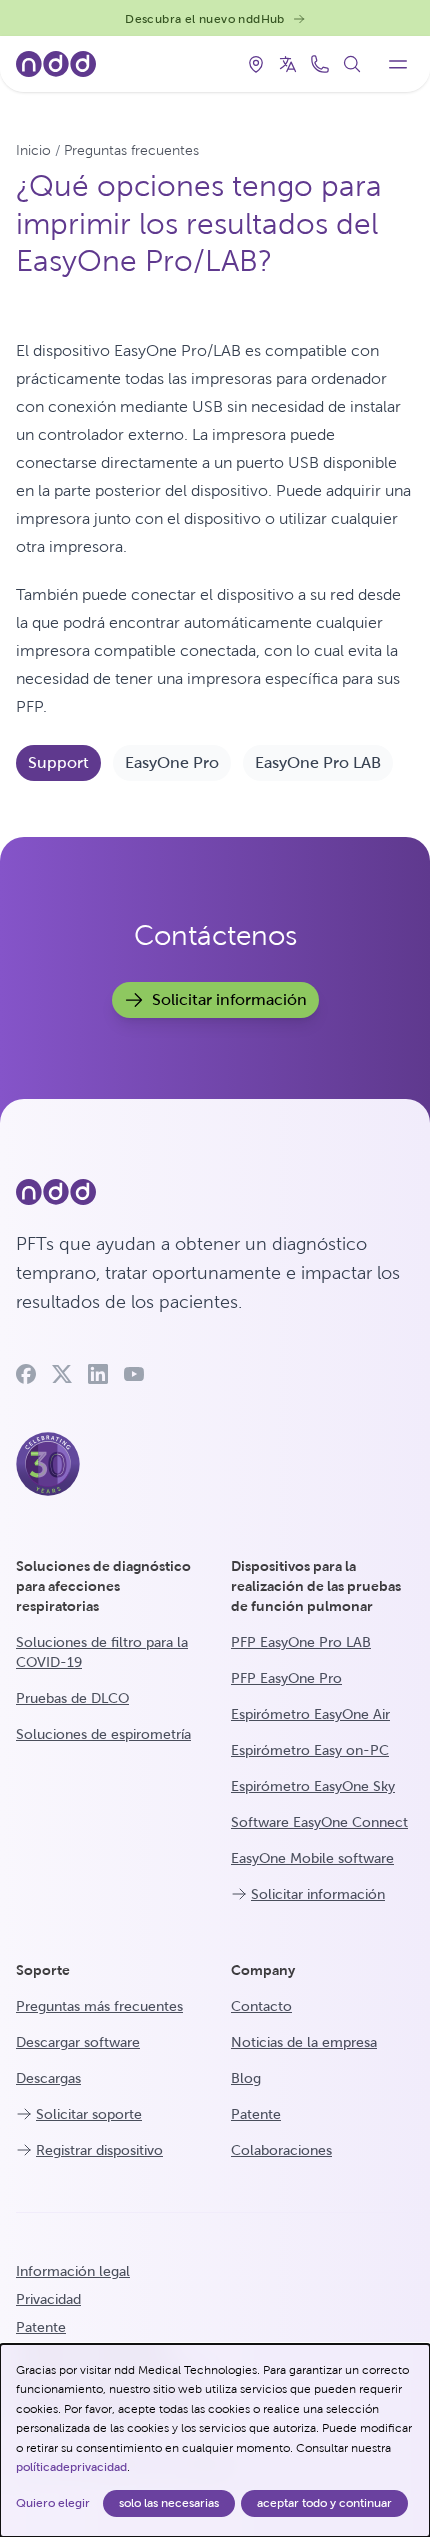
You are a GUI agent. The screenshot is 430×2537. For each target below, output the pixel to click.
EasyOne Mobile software (312, 1858)
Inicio (33, 150)
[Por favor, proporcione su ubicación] (256, 64)
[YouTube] (134, 1374)
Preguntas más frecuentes (99, 2006)
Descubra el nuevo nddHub (205, 19)
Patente (256, 2114)
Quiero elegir (53, 2503)
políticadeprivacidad (71, 2467)
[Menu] (398, 64)
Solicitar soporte (89, 2114)
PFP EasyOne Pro (286, 1678)
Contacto (261, 2006)
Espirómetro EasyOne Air (310, 1714)
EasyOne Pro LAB (318, 762)
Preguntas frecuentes (131, 150)
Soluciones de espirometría (103, 1734)
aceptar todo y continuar (324, 2503)
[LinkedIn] (98, 1374)
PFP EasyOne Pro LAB (301, 1642)
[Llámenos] (320, 64)
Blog (246, 2078)
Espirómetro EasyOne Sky (313, 1786)
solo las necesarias (169, 2503)
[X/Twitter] (62, 1374)
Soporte (43, 1970)
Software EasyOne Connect (319, 1822)
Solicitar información (229, 999)
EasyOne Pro (172, 762)
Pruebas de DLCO (72, 1698)
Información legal (73, 2271)
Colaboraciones (281, 2150)
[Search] (352, 64)
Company (263, 1970)
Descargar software (78, 2042)
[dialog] (215, 2440)
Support (58, 762)
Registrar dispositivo (99, 2150)
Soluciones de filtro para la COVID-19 (102, 1652)
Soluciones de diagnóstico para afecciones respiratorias (103, 1586)
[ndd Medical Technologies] (215, 1192)
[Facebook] (26, 1374)
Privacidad (48, 2299)
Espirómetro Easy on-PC (310, 1750)
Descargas (48, 2078)
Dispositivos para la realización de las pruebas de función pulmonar (316, 1586)
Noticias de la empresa (304, 2042)
